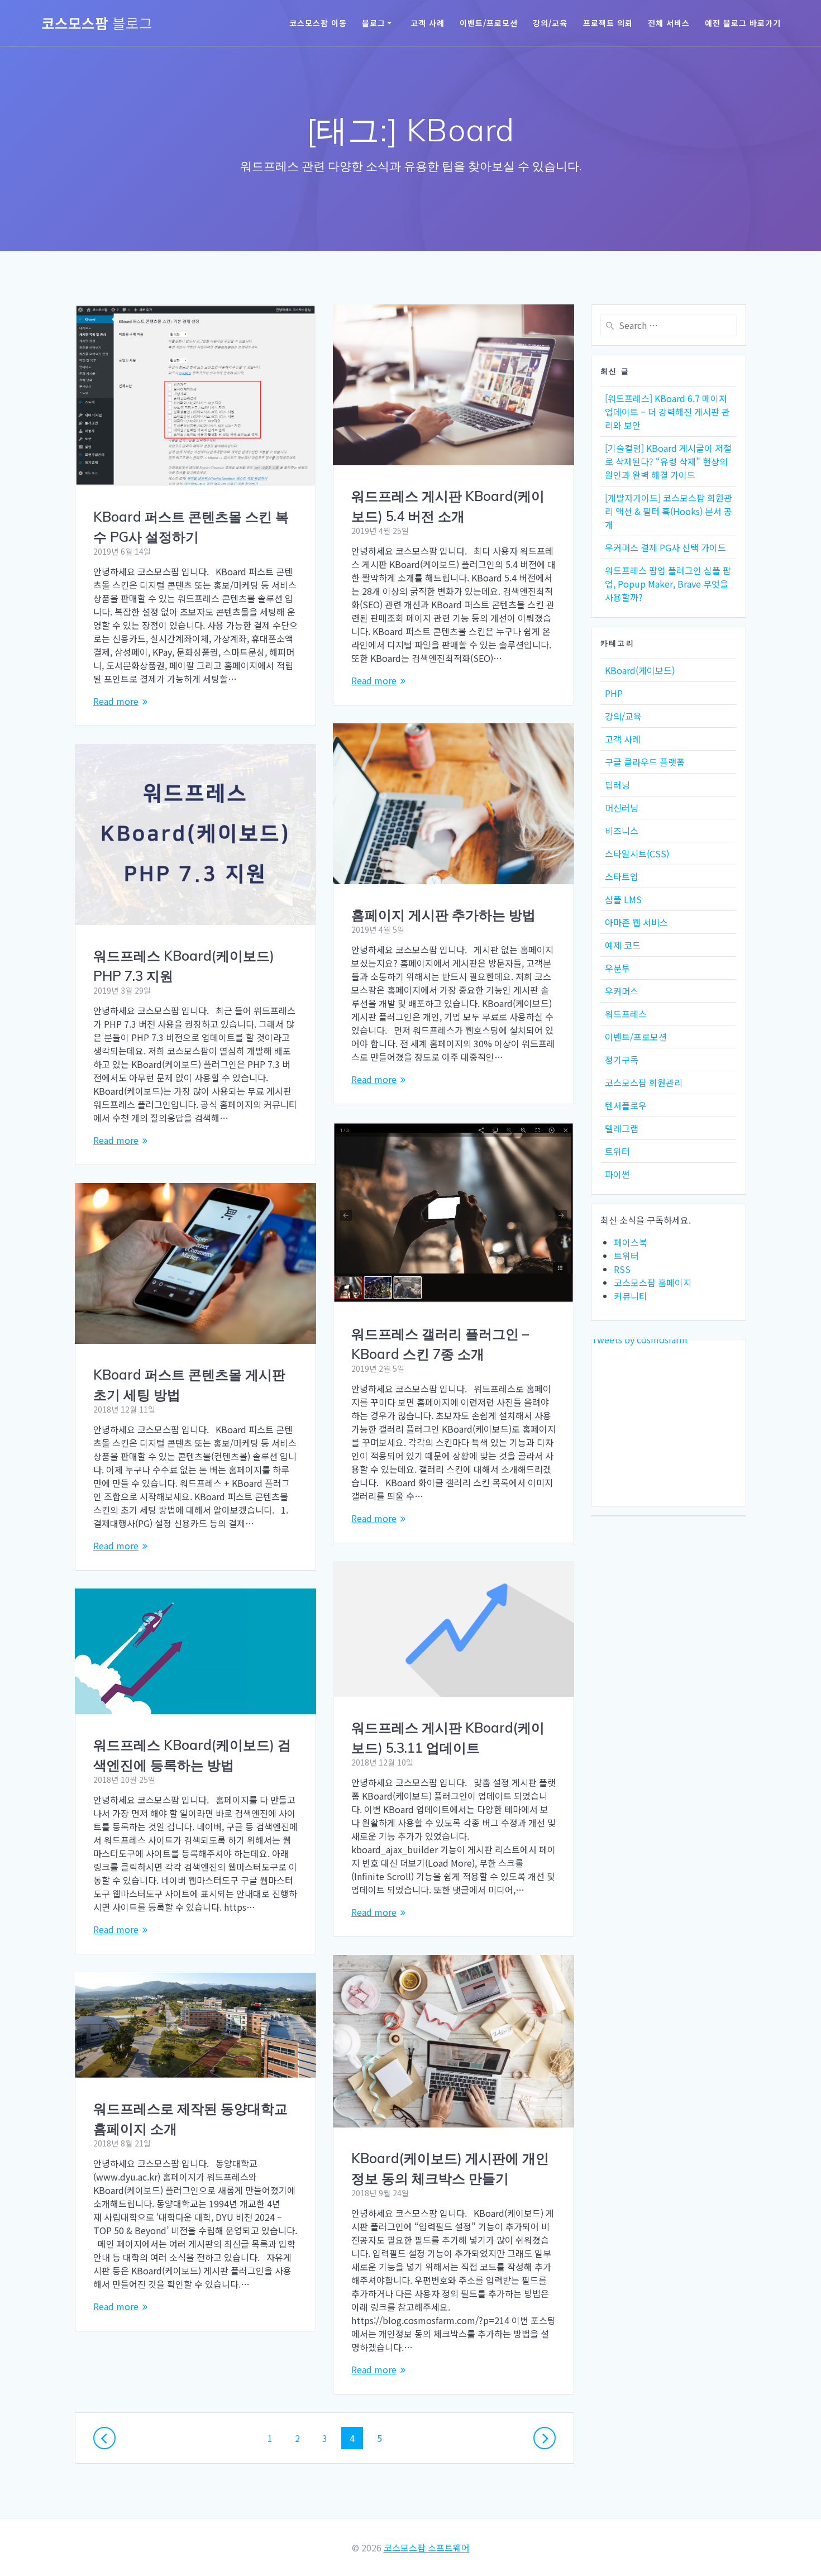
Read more (116, 701)
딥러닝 (617, 785)
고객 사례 (428, 23)
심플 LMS (623, 899)
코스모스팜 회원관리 (644, 1082)
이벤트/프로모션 (489, 23)
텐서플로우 (626, 1105)
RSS (622, 1269)
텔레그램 (622, 1128)
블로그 (374, 23)
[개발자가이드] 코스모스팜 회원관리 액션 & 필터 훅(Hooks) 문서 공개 (669, 511)
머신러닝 (622, 808)
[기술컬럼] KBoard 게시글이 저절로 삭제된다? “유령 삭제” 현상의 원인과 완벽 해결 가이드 (668, 461)
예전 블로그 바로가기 (743, 23)
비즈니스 (622, 831)
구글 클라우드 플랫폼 (645, 762)
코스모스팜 (97, 23)
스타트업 (622, 876)
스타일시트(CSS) (637, 853)
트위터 (617, 1151)
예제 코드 (623, 945)
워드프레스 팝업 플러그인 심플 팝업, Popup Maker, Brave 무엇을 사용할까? (668, 584)
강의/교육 (550, 23)
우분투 (617, 968)
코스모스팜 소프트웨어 (427, 2548)
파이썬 (617, 1174)
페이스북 (631, 1242)
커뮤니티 (631, 1296)
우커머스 (622, 991)
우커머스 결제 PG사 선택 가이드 (665, 547)
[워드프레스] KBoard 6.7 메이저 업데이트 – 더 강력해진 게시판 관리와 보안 (667, 412)
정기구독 (622, 1060)
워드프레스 (626, 1014)
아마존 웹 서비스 (636, 922)
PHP (614, 693)
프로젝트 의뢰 (608, 23)
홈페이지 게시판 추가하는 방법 (443, 915)
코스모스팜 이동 (318, 23)
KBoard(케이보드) (640, 670)
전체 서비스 (669, 23)
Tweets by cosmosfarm (639, 1339)
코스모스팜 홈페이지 (653, 1282)
